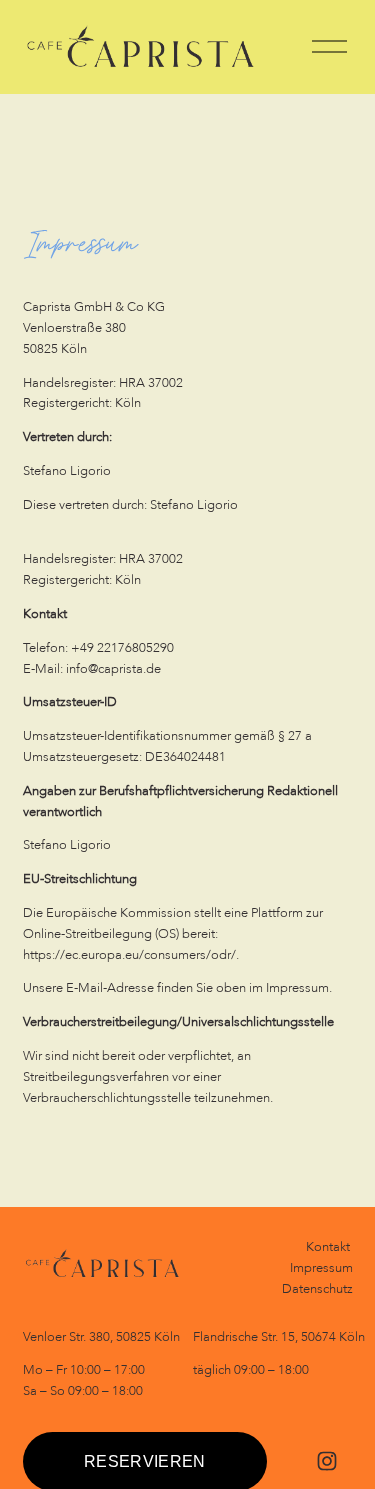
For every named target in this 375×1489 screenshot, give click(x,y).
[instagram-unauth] (327, 1461)
